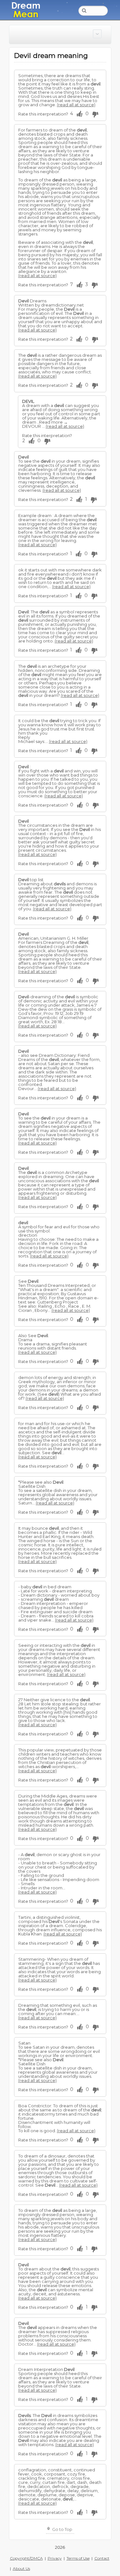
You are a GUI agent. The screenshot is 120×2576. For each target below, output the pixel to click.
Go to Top (62, 2529)
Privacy (55, 2558)
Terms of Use (78, 2558)
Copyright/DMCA (26, 2558)
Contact (102, 2558)
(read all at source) (76, 105)
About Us (21, 2568)
